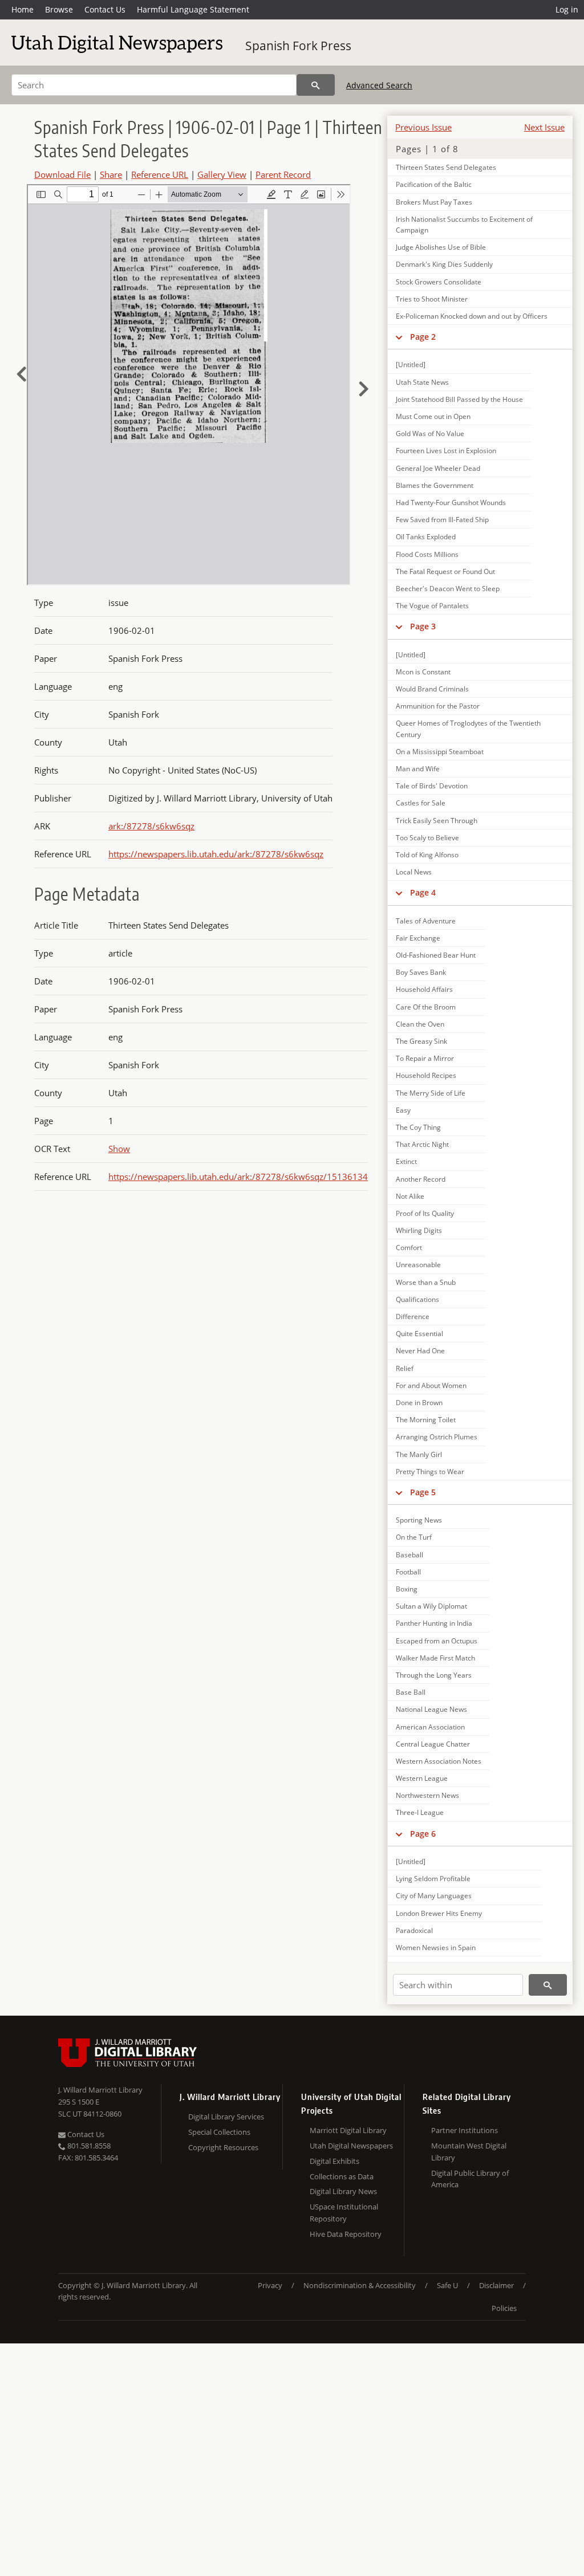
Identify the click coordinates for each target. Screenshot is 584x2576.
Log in (567, 9)
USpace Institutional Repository (344, 2213)
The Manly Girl (419, 1454)
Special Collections (219, 2132)
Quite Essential (419, 1334)
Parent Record (283, 174)
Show (119, 1149)
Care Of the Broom (426, 1007)
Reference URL (160, 174)
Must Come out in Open (433, 416)
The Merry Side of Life (431, 1093)
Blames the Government (435, 485)
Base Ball (411, 1692)
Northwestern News (427, 1795)
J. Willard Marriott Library (100, 2090)
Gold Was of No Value (430, 434)
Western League (422, 1778)
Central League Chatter (433, 1744)
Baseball (409, 1555)
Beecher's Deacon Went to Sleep (448, 589)
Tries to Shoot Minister (432, 299)
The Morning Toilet (426, 1420)
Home (23, 9)
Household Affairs (424, 989)
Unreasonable (418, 1265)
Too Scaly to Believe (427, 838)
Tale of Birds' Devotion (432, 786)
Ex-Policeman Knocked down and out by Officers (472, 316)
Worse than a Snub (426, 1282)
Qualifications (417, 1299)
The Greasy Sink (421, 1041)
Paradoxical (414, 1930)
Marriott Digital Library (348, 2130)
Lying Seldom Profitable (433, 1879)
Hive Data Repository (346, 2234)
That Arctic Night (422, 1144)
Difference (413, 1317)
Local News (414, 872)
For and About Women (431, 1385)
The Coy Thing (418, 1127)
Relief (405, 1368)
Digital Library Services (226, 2117)
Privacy (270, 2285)
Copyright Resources (223, 2147)
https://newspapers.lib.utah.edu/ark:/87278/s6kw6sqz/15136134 (238, 1177)
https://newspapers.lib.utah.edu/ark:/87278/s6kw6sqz (216, 854)
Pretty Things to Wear (430, 1472)
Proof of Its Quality (425, 1213)
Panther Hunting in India (434, 1623)
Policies (504, 2308)
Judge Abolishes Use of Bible (441, 247)
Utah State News (422, 382)
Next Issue (544, 127)
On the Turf (414, 1537)
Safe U (447, 2285)
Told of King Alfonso (427, 855)
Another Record (421, 1179)
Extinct (406, 1161)
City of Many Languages (434, 1896)
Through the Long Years (434, 1675)
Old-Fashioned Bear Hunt (436, 955)
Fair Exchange (418, 938)
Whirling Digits (419, 1230)
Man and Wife (418, 769)
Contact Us (105, 9)
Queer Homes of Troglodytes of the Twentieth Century (468, 729)
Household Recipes (426, 1075)
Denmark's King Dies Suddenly (444, 264)
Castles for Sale (421, 803)
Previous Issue (423, 127)
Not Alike (410, 1196)
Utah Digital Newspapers (351, 2146)
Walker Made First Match (435, 1658)
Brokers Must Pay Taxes (434, 202)
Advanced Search (379, 85)
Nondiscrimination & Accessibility (360, 2285)
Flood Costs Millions (427, 554)
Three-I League (420, 1812)
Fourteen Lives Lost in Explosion (446, 451)
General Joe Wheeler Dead (438, 468)
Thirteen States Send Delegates (446, 167)
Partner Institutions (465, 2130)
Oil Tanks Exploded (426, 537)
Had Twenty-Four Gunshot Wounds (451, 502)
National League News (431, 1709)
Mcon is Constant (423, 672)
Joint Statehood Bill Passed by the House (459, 399)
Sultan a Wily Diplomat (431, 1606)
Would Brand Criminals (432, 689)
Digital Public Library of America (470, 2179)
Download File (62, 174)
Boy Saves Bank (421, 972)
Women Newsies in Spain (436, 1948)
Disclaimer (496, 2285)
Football (408, 1572)
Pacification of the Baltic (434, 184)
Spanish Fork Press (298, 46)
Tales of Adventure (426, 921)
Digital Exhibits (334, 2161)
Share (111, 174)
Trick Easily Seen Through (437, 821)
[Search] (316, 85)
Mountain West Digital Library (469, 2152)
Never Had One (420, 1351)
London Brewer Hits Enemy (439, 1913)
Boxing (407, 1589)
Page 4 (423, 892)
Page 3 (423, 626)
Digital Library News (343, 2191)
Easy (403, 1110)
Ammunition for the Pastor (438, 706)
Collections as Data (342, 2176)
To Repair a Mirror (425, 1058)
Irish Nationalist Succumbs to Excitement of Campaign (464, 225)
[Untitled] (411, 365)
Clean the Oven (420, 1024)
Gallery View (222, 174)
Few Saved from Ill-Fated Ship (442, 520)
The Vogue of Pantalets (432, 606)
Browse (59, 9)
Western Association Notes (439, 1761)
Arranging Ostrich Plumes (437, 1437)
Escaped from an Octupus (437, 1641)
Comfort (409, 1248)
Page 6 (423, 1834)
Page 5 (423, 1492)
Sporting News (419, 1520)
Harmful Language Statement (193, 9)
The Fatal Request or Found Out (445, 571)
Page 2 (423, 337)
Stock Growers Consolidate (439, 282)
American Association (430, 1727)
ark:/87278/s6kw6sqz (151, 826)
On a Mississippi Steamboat (440, 752)
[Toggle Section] (399, 337)
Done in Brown (419, 1403)
